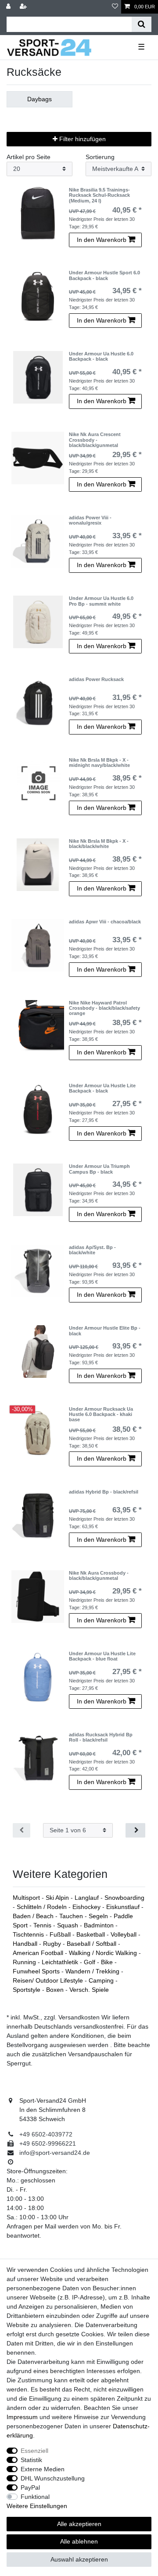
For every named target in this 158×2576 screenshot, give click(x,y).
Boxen (56, 1990)
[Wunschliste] (115, 7)
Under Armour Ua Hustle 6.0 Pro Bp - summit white (101, 601)
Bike (108, 1962)
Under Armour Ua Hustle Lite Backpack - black (102, 1088)
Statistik (31, 2460)
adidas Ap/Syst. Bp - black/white (92, 1250)
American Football (39, 1953)
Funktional (35, 2497)
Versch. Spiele (89, 1990)
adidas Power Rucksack (96, 679)
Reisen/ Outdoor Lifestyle (49, 1980)
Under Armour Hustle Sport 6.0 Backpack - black (104, 275)
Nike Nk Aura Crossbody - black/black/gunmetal (99, 1575)
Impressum (22, 2417)
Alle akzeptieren (79, 2524)
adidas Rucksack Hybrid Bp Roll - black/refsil (101, 1737)
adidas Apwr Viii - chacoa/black (105, 922)
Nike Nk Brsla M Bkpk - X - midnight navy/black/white (99, 763)
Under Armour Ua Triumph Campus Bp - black (99, 1169)
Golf (90, 1962)
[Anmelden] (9, 7)
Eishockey (87, 1907)
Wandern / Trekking (93, 1971)
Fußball (61, 1934)
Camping (102, 1980)
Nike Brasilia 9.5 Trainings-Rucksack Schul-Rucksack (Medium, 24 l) (99, 195)
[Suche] (142, 24)
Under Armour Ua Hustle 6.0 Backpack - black (101, 356)
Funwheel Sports (37, 1971)
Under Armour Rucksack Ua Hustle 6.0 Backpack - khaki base (101, 1414)
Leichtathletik (61, 1962)
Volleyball (124, 1934)
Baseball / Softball (92, 1944)
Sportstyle (27, 1990)
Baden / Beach (34, 1916)
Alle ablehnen (79, 2541)
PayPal (30, 2487)
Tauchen (72, 1916)
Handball (26, 1944)
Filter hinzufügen (82, 139)
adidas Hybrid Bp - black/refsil (104, 1492)
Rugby (53, 1944)
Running (25, 1962)
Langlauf (88, 1898)
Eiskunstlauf (124, 1907)
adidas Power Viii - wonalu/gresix (90, 520)
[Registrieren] (24, 7)
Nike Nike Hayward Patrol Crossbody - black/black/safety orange (104, 1008)
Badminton (100, 1925)
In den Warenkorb (102, 240)
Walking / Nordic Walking (104, 1953)
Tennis (43, 1925)
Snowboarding (124, 1898)
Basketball (92, 1934)
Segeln (99, 1916)
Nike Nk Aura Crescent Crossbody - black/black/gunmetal (95, 440)
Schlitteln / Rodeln (43, 1907)
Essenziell (34, 2451)
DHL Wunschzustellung (53, 2478)
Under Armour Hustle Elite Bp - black (105, 1331)
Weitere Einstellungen (37, 2506)
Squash (68, 1925)
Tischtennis (29, 1934)
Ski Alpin (58, 1898)
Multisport (27, 1898)
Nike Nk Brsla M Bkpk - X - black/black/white (99, 844)
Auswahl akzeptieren (79, 2559)
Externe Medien (43, 2469)
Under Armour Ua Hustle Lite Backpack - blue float (102, 1656)
